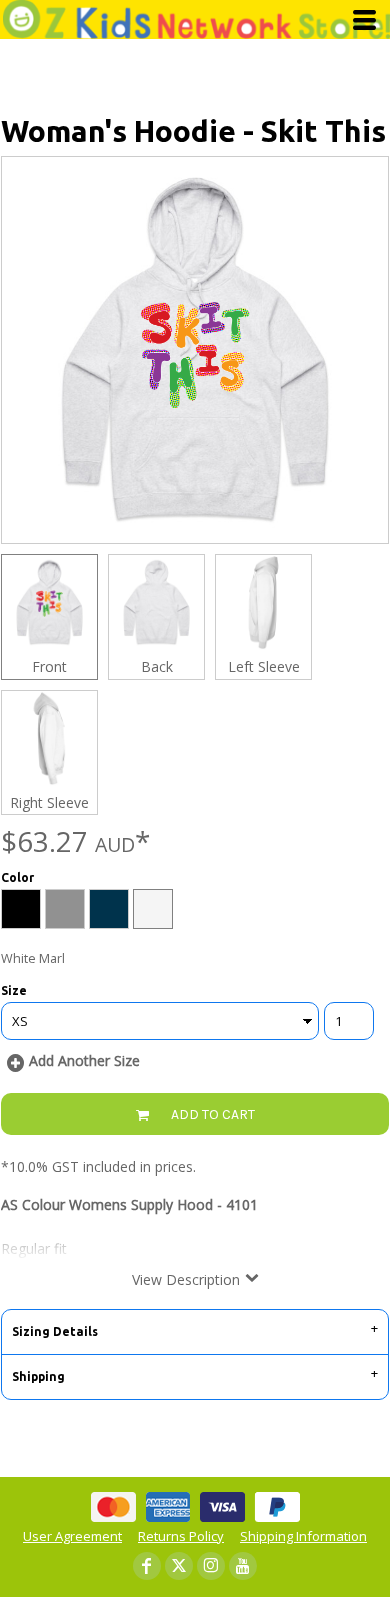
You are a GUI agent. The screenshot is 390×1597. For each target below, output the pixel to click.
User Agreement (72, 1536)
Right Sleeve (49, 802)
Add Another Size (84, 1060)
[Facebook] (147, 1566)
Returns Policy (181, 1536)
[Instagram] (211, 1566)
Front (49, 666)
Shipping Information (303, 1536)
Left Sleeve (264, 666)
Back (157, 666)
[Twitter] (179, 1566)
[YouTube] (243, 1566)
